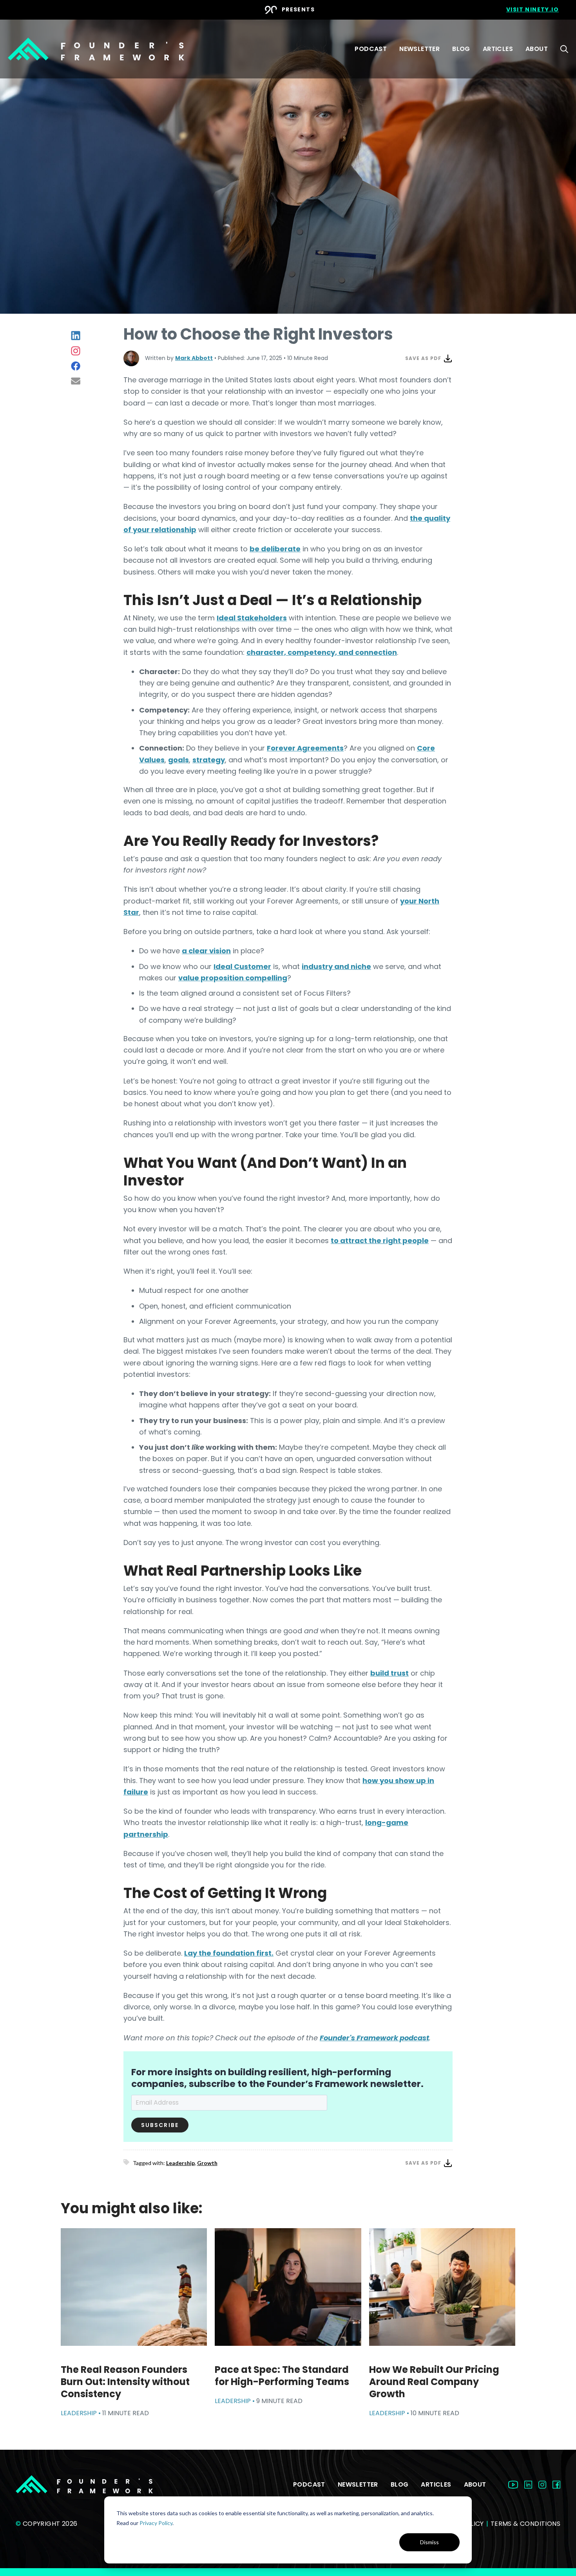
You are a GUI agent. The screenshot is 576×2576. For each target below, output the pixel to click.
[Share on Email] (76, 381)
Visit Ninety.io (533, 9)
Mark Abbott (194, 358)
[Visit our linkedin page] (528, 2484)
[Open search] (564, 49)
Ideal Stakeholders (252, 618)
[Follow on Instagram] (76, 351)
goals (178, 760)
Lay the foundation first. (229, 1953)
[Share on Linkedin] (76, 335)
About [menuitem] (537, 49)
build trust (389, 1673)
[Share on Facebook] (76, 366)
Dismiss (429, 2542)
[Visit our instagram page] (542, 2484)
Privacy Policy (156, 2523)
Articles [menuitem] (498, 49)
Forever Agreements (305, 748)
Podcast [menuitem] (371, 49)
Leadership (180, 2163)
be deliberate (275, 549)
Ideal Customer (242, 966)
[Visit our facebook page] (556, 2484)
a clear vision (206, 951)
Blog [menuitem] (461, 49)
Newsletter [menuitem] (419, 49)
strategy (209, 760)
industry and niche (336, 966)
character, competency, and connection (322, 652)
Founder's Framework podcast (374, 2038)
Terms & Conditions (525, 2524)
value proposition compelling (233, 978)
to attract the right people (380, 1241)
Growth (207, 2163)
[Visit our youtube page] (513, 2484)
